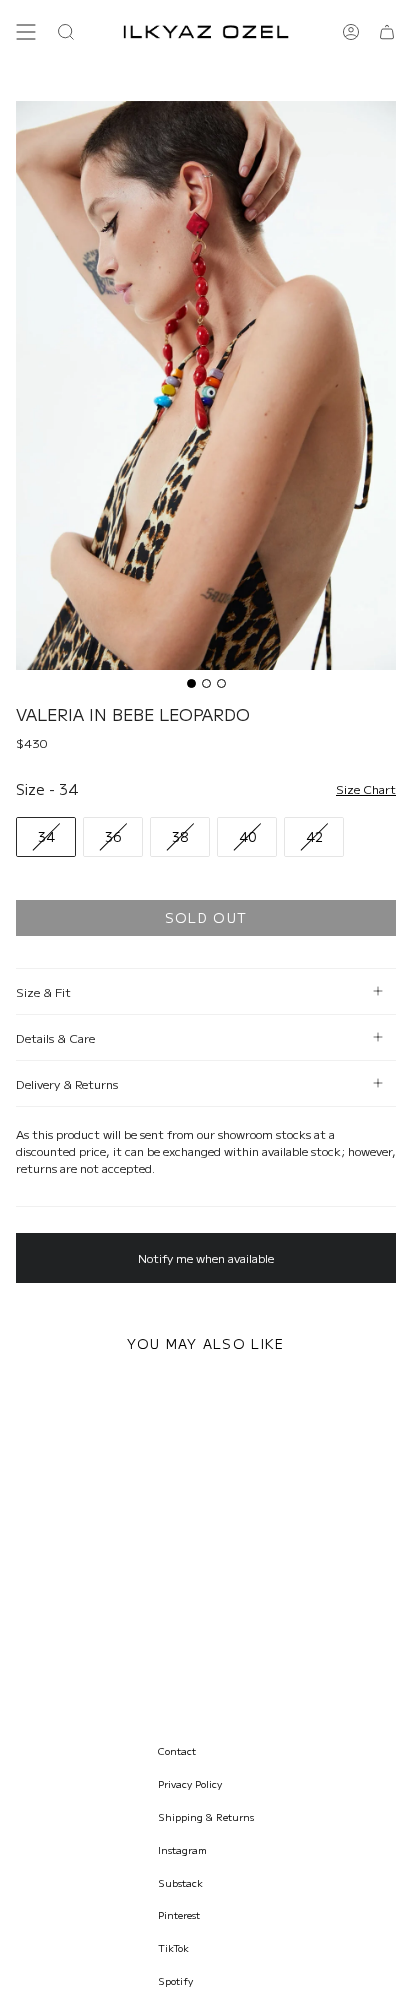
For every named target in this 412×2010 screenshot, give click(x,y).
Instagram (182, 1849)
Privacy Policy (190, 1783)
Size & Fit (43, 991)
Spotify (175, 1980)
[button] (66, 32)
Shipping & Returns (206, 1816)
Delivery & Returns (67, 1083)
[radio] (46, 837)
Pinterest (179, 1914)
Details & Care (55, 1037)
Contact (177, 1750)
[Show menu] (26, 32)
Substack (180, 1882)
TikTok (173, 1947)
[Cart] (387, 32)
